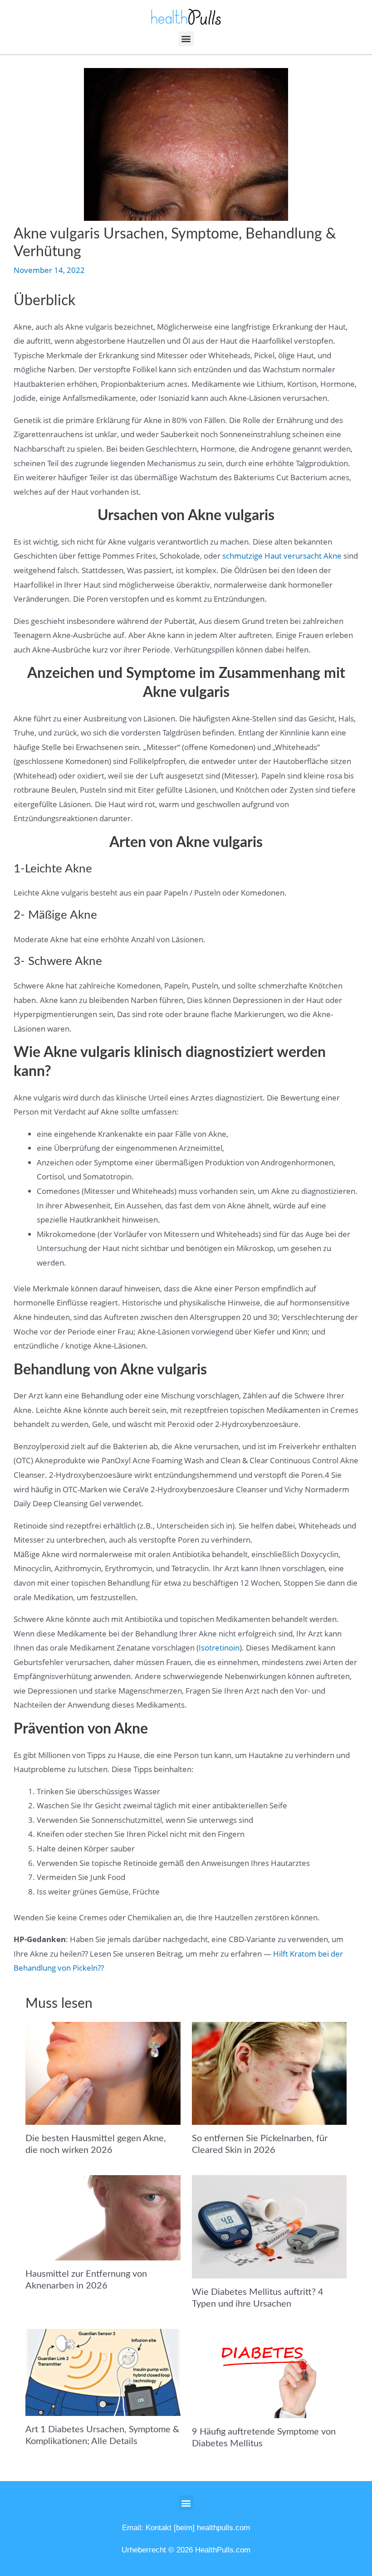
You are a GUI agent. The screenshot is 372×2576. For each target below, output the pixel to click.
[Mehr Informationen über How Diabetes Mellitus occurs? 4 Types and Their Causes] (269, 2226)
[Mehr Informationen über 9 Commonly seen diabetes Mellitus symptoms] (269, 2373)
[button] (186, 39)
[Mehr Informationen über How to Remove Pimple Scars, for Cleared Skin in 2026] (269, 2072)
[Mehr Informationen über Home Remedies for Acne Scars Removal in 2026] (103, 2217)
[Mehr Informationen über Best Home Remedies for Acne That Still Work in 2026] (103, 2072)
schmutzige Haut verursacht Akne (282, 556)
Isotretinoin (219, 1648)
